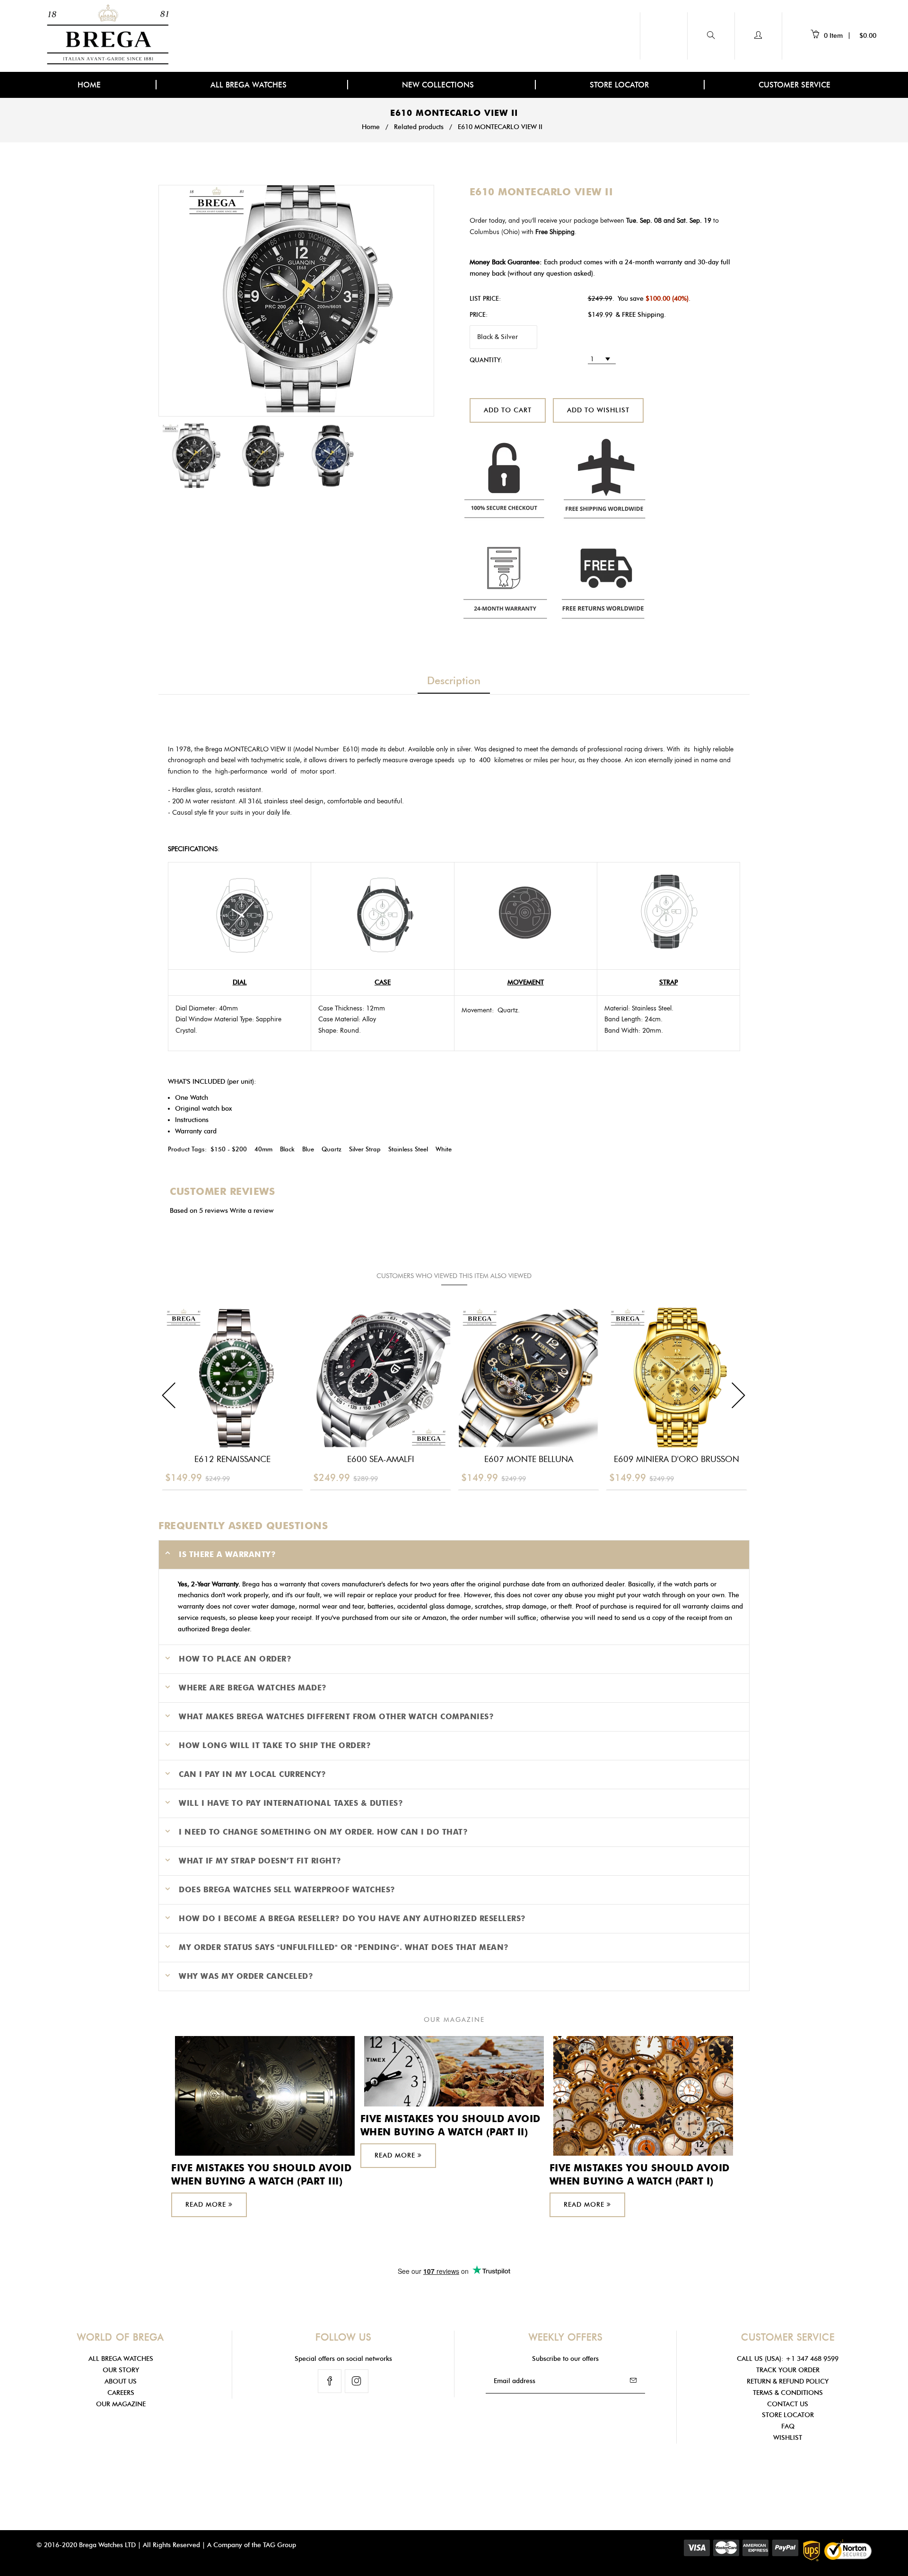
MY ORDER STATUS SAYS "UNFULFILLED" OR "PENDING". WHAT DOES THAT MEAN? (344, 1947)
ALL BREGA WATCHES (250, 85)
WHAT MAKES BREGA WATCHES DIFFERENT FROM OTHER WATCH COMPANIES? (336, 1717)
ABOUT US (121, 2381)
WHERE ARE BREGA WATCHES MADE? (253, 1688)
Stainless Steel (408, 1149)
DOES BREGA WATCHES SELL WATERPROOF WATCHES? (287, 1890)
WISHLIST (788, 2438)
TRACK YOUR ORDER (788, 2370)
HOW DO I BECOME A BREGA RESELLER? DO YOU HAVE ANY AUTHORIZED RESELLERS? (352, 1919)
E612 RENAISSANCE (232, 1459)
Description (454, 681)
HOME (89, 85)
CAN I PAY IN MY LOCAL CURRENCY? (253, 1774)
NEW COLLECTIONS (439, 85)
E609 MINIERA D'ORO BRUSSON (677, 1459)
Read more (207, 2205)
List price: (485, 298)
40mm (263, 1149)
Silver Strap (365, 1149)
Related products (419, 127)
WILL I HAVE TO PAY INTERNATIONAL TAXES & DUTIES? (291, 1803)
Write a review (252, 1211)
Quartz (332, 1149)
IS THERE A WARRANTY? (227, 1554)
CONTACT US (788, 2404)
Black (287, 1149)
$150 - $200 (229, 1149)
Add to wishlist (598, 410)
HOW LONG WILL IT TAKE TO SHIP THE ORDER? (275, 1745)
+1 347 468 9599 (812, 2359)
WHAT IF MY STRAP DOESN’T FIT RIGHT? (260, 1861)
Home (371, 127)
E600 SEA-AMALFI (381, 1459)
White (444, 1149)
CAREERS (121, 2393)
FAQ (788, 2426)
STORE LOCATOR (619, 85)
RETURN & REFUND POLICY (788, 2381)
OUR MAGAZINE (121, 2404)
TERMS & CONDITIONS (788, 2393)
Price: (479, 314)
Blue (308, 1149)
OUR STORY (121, 2370)
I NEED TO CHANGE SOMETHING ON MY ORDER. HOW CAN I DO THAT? (323, 1832)
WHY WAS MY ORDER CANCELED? (246, 1976)
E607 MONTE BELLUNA (529, 1459)
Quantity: (486, 360)
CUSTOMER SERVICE (794, 85)
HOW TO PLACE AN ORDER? (235, 1659)
